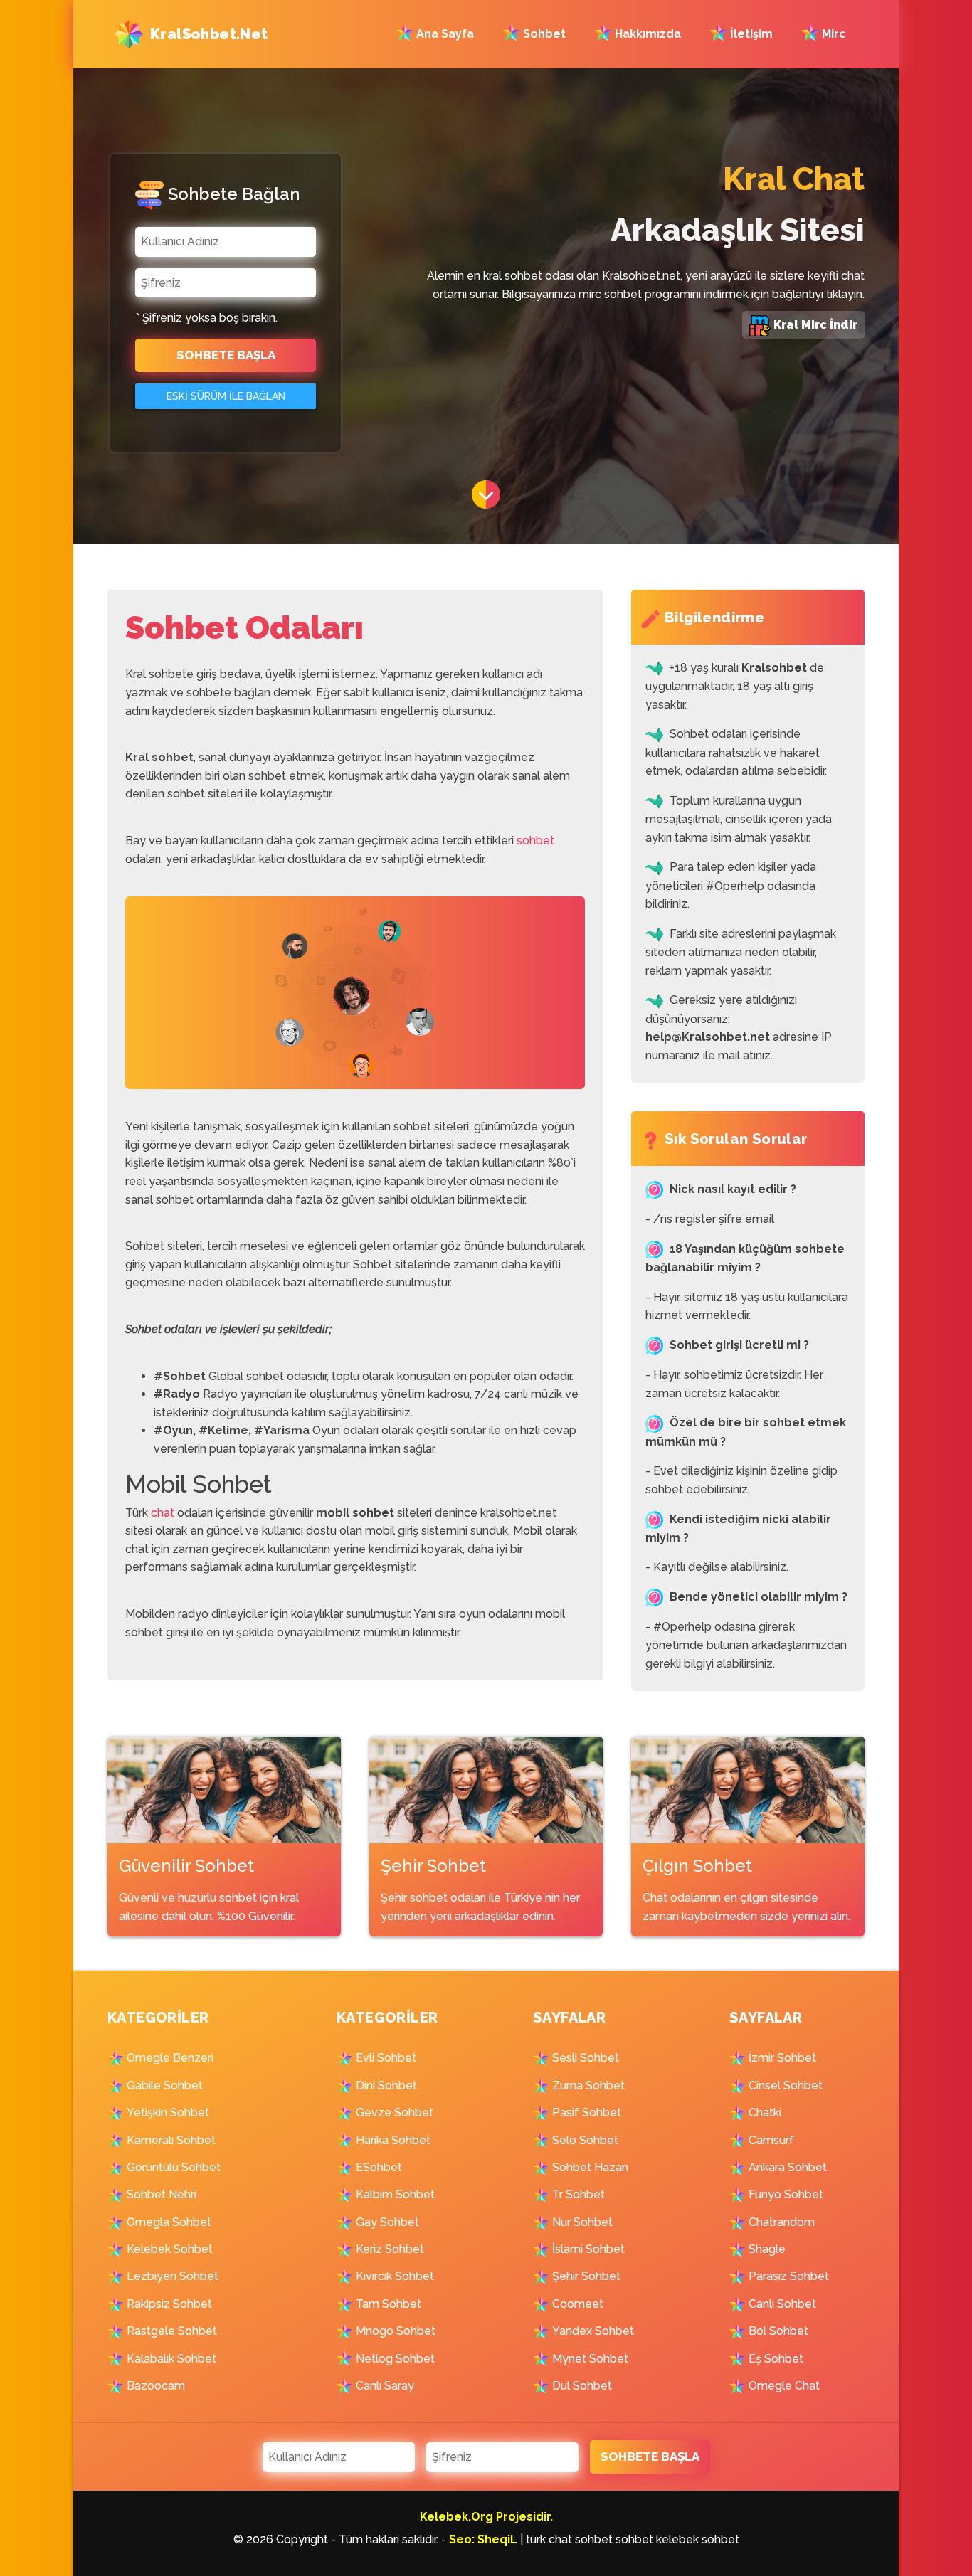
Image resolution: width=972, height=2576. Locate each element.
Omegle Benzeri (170, 2058)
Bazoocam (156, 2386)
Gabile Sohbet (165, 2085)
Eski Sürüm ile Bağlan (226, 396)
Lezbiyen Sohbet (173, 2276)
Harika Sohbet (393, 2140)
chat (163, 1513)
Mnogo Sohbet (396, 2331)
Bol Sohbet (778, 2331)
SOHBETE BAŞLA (226, 355)
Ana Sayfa (449, 34)
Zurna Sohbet (588, 2085)
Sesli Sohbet (586, 2058)
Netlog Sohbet (395, 2359)
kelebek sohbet (698, 2539)
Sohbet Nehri (162, 2194)
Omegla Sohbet (169, 2222)
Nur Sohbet (582, 2222)
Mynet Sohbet (590, 2359)
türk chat (549, 2539)
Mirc (833, 34)
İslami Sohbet (588, 2249)
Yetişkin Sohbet (168, 2113)
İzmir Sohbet (782, 2058)
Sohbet (543, 34)
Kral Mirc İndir (814, 325)
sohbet (535, 841)
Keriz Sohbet (390, 2249)
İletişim (750, 34)
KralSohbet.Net (209, 34)
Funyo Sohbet (786, 2194)
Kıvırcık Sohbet (395, 2276)
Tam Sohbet (389, 2304)
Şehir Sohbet (586, 2276)
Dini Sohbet (386, 2085)
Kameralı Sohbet (171, 2140)
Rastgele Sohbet (172, 2331)
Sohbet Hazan (590, 2167)
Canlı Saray (385, 2386)
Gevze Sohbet (395, 2113)
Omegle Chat (784, 2386)
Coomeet (578, 2304)
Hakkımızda (646, 34)
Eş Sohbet (776, 2359)
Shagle (767, 2249)
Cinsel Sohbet (786, 2085)
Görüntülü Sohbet (174, 2167)
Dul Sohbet (582, 2386)
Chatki (765, 2113)
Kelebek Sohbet (170, 2249)
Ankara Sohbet (788, 2167)
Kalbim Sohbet (395, 2194)
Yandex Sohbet (593, 2331)
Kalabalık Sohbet (171, 2359)
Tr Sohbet (579, 2194)
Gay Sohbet (387, 2222)
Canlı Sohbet (782, 2304)
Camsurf (771, 2140)
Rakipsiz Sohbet (169, 2304)
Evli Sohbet (386, 2058)
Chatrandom (782, 2222)
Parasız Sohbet (789, 2276)
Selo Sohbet (585, 2140)
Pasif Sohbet (587, 2113)
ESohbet (379, 2167)
